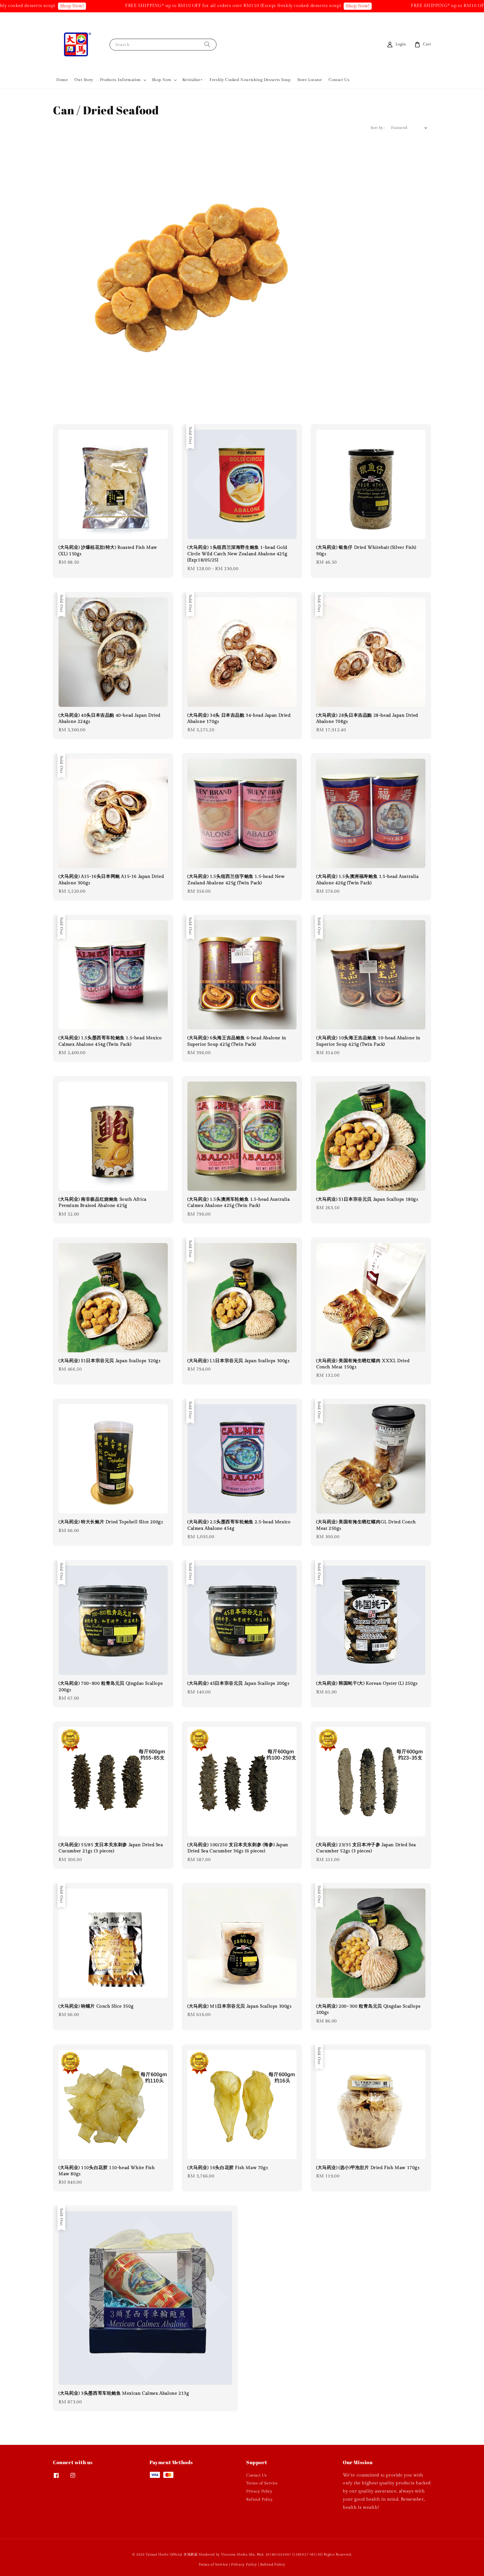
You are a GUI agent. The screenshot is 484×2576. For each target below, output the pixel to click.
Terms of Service (262, 2483)
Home (62, 80)
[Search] (207, 44)
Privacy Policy (259, 2491)
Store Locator (310, 80)
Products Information (120, 80)
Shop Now (162, 80)
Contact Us (339, 80)
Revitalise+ (193, 80)
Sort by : (378, 128)
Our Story (84, 80)
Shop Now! (282, 6)
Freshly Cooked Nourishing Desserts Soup (250, 80)
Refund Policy (260, 2499)
